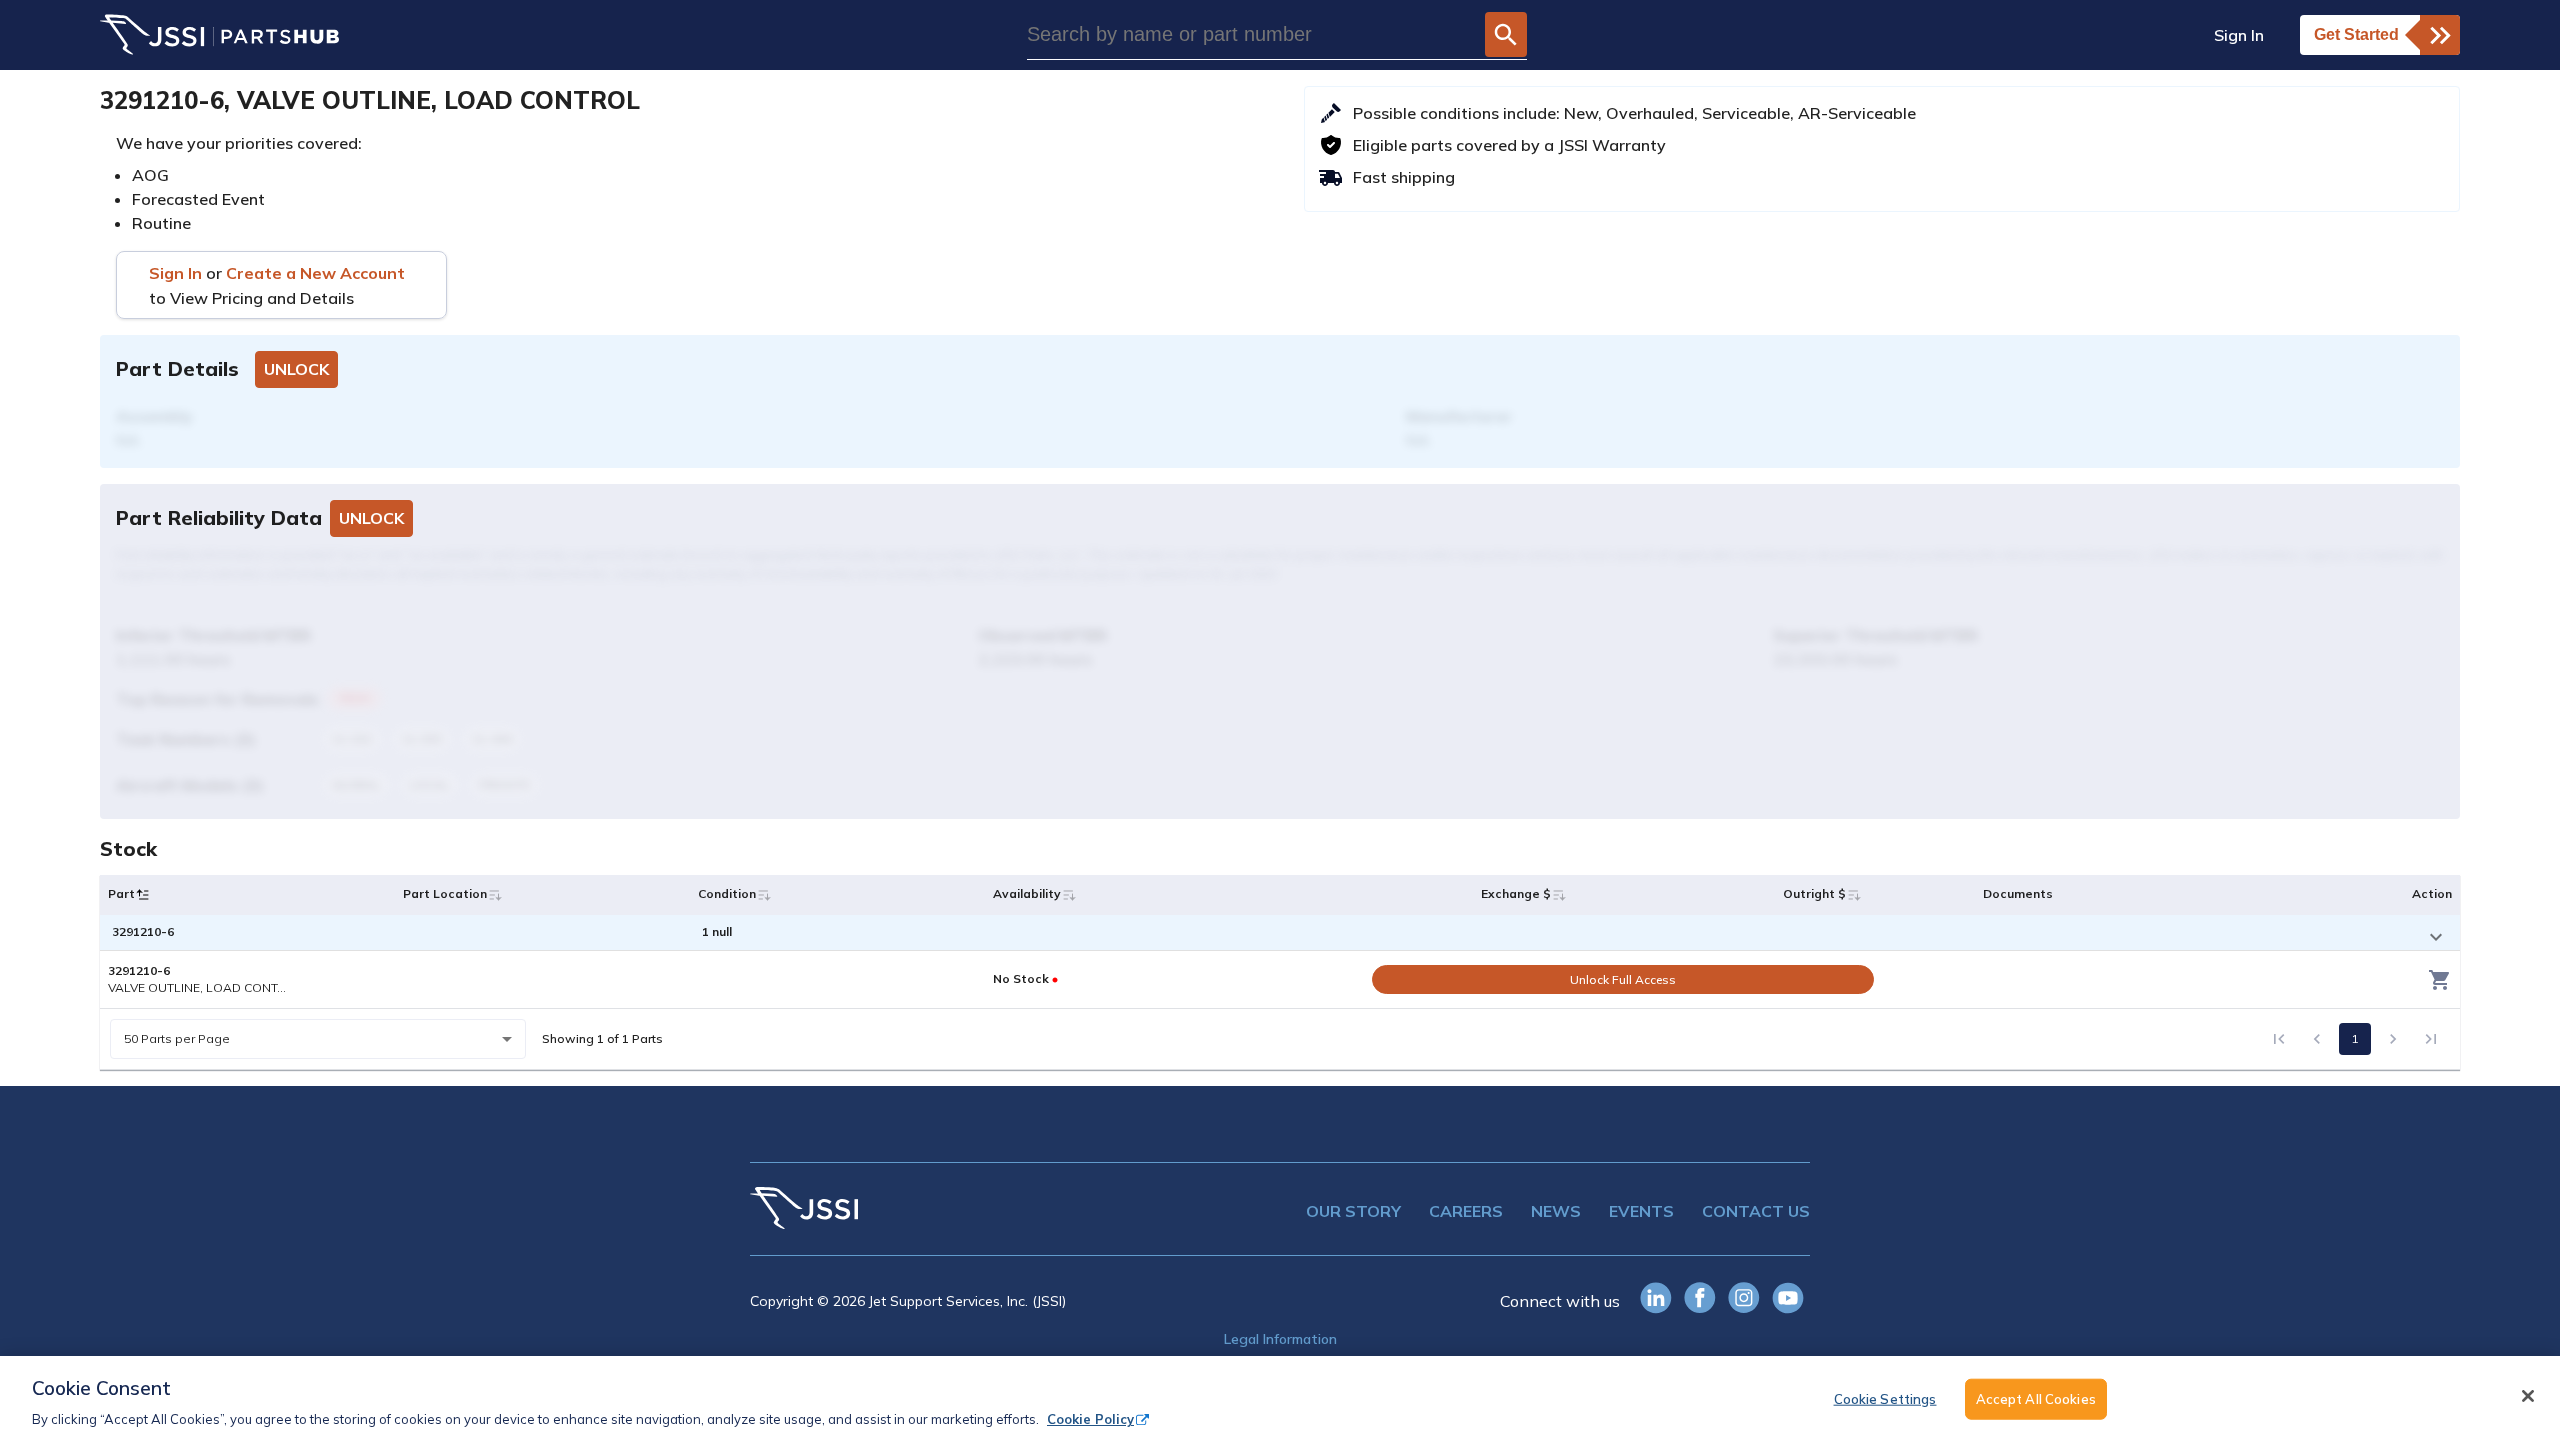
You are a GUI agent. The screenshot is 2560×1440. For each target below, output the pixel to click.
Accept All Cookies (2036, 1398)
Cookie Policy (1090, 1419)
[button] (143, 895)
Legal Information (1280, 1339)
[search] (1505, 34)
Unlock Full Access (1623, 979)
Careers (1466, 1211)
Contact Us (1756, 1211)
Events (1641, 1211)
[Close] (2528, 1396)
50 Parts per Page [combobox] (177, 1038)
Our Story (1353, 1211)
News (1556, 1211)
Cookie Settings (1885, 1398)
